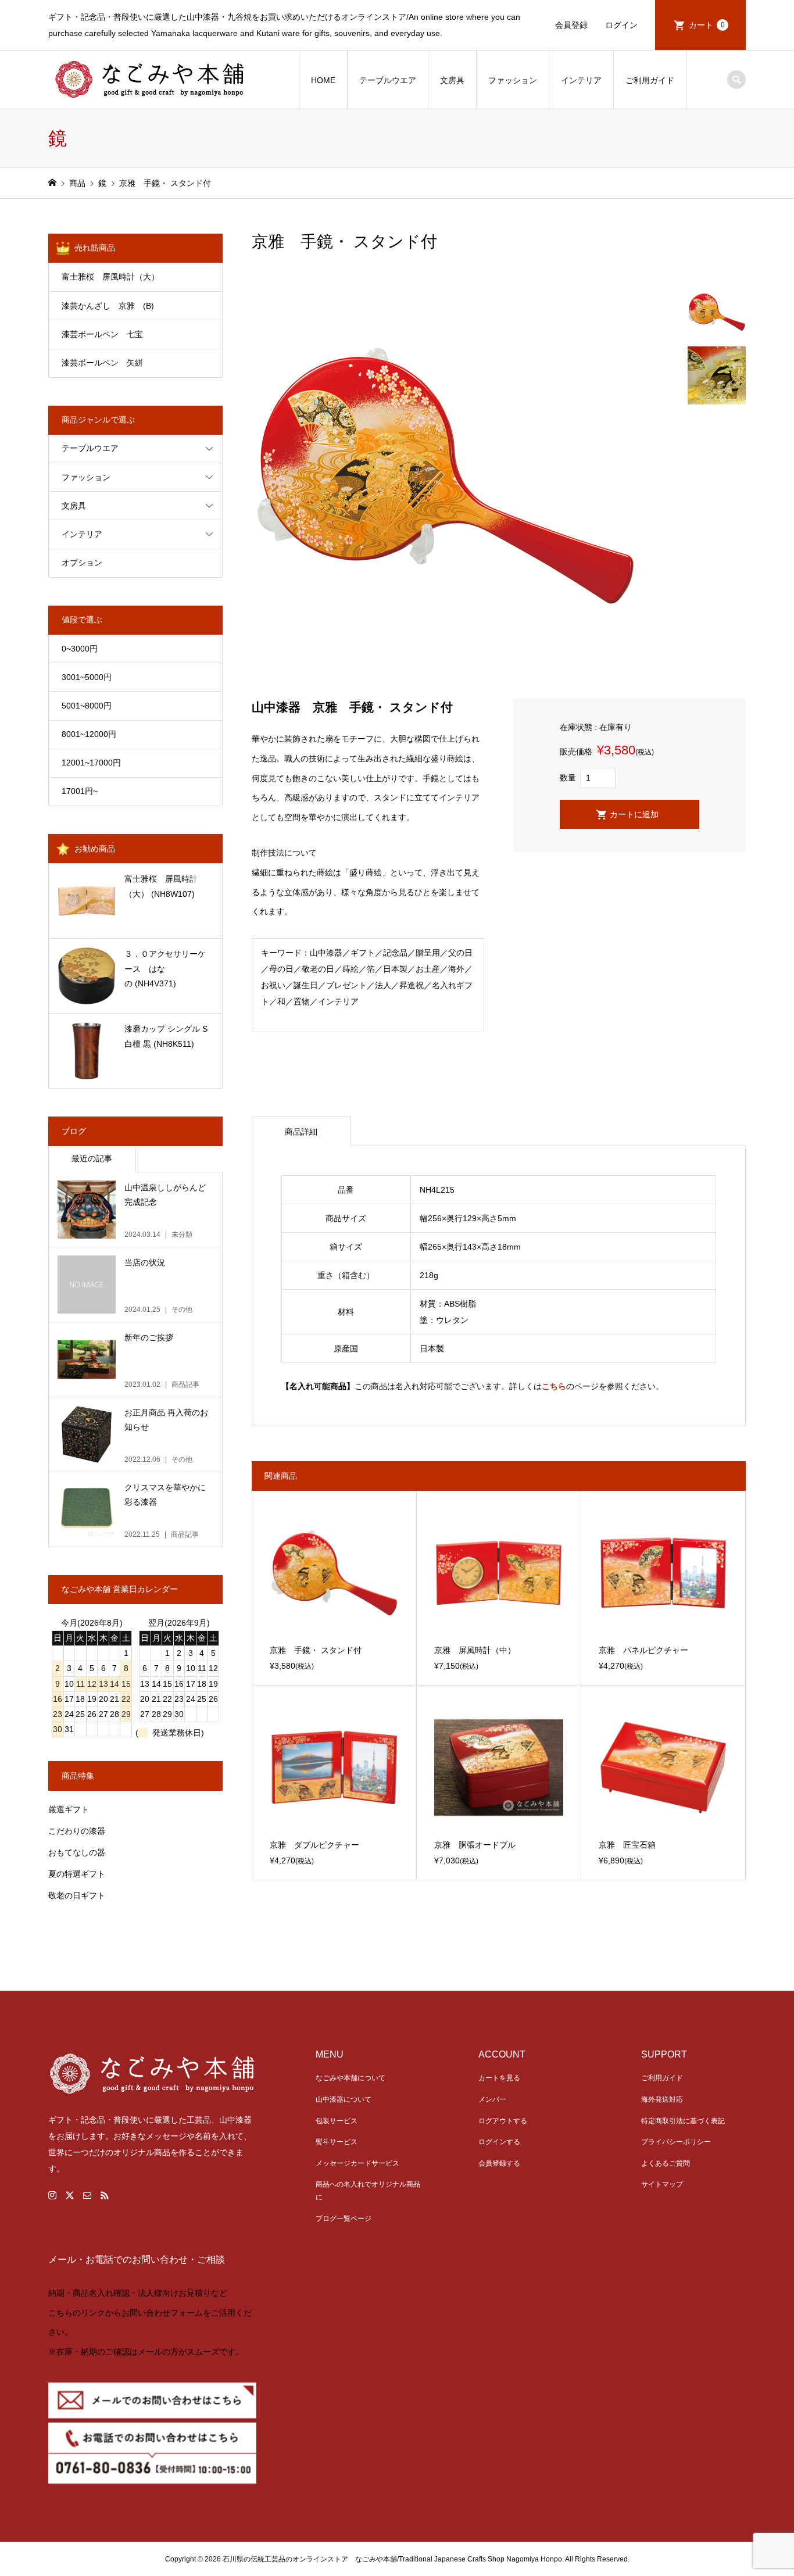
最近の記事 (92, 1158)
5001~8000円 (87, 706)
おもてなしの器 (77, 1852)
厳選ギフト (69, 1809)
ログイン (621, 25)
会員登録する (499, 2163)
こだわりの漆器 (77, 1831)
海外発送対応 (662, 2099)
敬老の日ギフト (77, 1895)
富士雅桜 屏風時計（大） (110, 277)
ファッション (513, 80)
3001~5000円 (87, 677)
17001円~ (80, 791)
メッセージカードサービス (357, 2163)
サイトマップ (662, 2184)
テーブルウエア (388, 80)
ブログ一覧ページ (344, 2219)
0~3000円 (80, 649)
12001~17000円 (91, 763)
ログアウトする (503, 2121)
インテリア (581, 80)
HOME (323, 80)
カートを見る (499, 2078)
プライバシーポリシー (676, 2142)
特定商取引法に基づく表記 (683, 2121)
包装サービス (337, 2121)
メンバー (492, 2099)
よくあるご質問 (666, 2163)
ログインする (499, 2142)
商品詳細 (301, 1132)
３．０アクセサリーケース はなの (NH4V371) (165, 968)
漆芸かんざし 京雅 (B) (124, 306)
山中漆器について (344, 2099)
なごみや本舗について (350, 2078)
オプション (82, 563)
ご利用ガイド (650, 80)
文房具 (452, 80)
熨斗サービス (337, 2142)
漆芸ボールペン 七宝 (102, 334)
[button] (397, 2325)
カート (707, 25)
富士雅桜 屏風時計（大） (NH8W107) (161, 886)
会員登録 (571, 25)
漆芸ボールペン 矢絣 (102, 363)
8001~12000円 (89, 734)
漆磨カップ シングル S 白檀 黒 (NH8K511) (170, 1036)
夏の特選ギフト (77, 1874)
